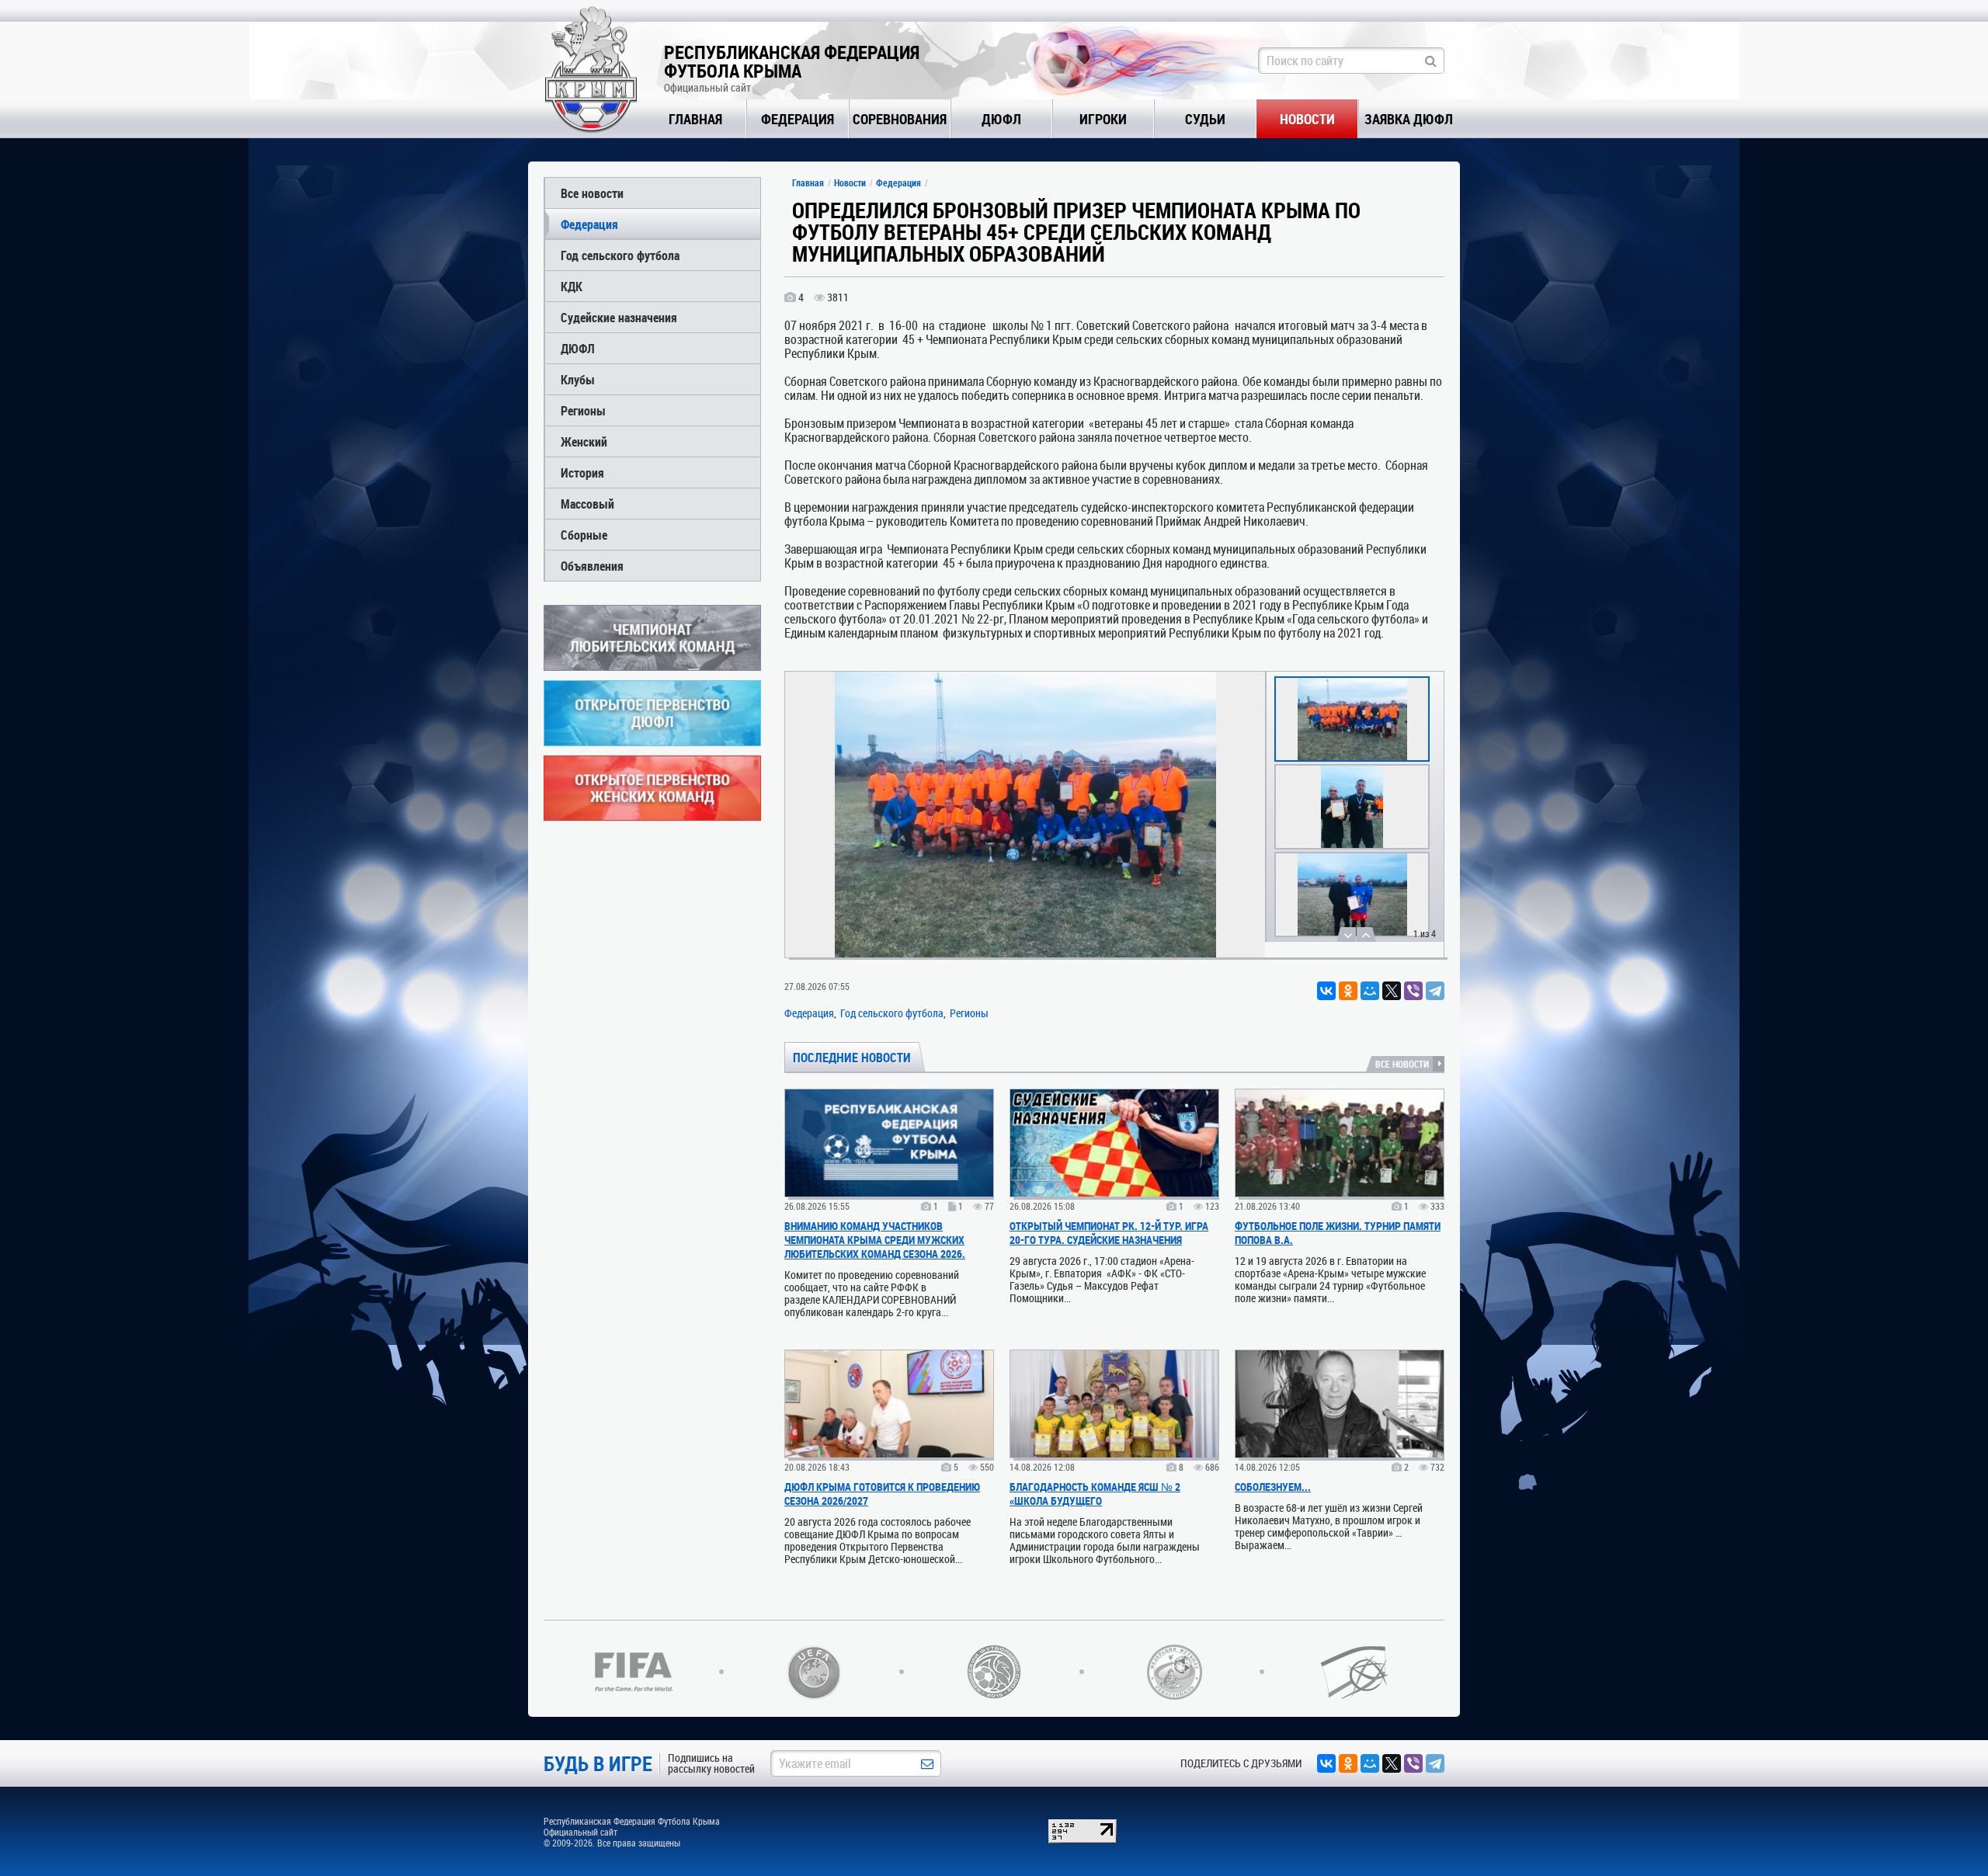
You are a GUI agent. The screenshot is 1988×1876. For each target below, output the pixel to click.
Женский (584, 441)
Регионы (583, 410)
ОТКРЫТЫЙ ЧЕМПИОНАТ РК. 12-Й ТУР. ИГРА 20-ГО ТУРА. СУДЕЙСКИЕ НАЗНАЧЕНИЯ (1109, 1233)
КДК (572, 286)
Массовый (587, 504)
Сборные (584, 535)
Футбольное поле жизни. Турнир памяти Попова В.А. (1338, 1233)
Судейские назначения (619, 317)
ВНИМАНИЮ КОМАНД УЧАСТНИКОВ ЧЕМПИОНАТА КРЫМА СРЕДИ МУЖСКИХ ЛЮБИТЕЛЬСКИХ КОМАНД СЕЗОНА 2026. (875, 1240)
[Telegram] (1435, 991)
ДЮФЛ (1001, 119)
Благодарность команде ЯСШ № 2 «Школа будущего (1095, 1494)
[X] (1392, 991)
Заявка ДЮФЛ (1409, 119)
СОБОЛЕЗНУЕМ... (1273, 1487)
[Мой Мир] (1370, 991)
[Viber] (1413, 991)
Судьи (1205, 119)
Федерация (798, 119)
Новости (1307, 119)
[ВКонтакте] (1326, 991)
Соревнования (900, 119)
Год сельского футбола (620, 255)
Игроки (1103, 119)
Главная (695, 119)
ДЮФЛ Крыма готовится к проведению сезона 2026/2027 (882, 1494)
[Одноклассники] (1348, 991)
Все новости (592, 193)
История (582, 472)
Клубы (578, 379)
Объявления (592, 566)
